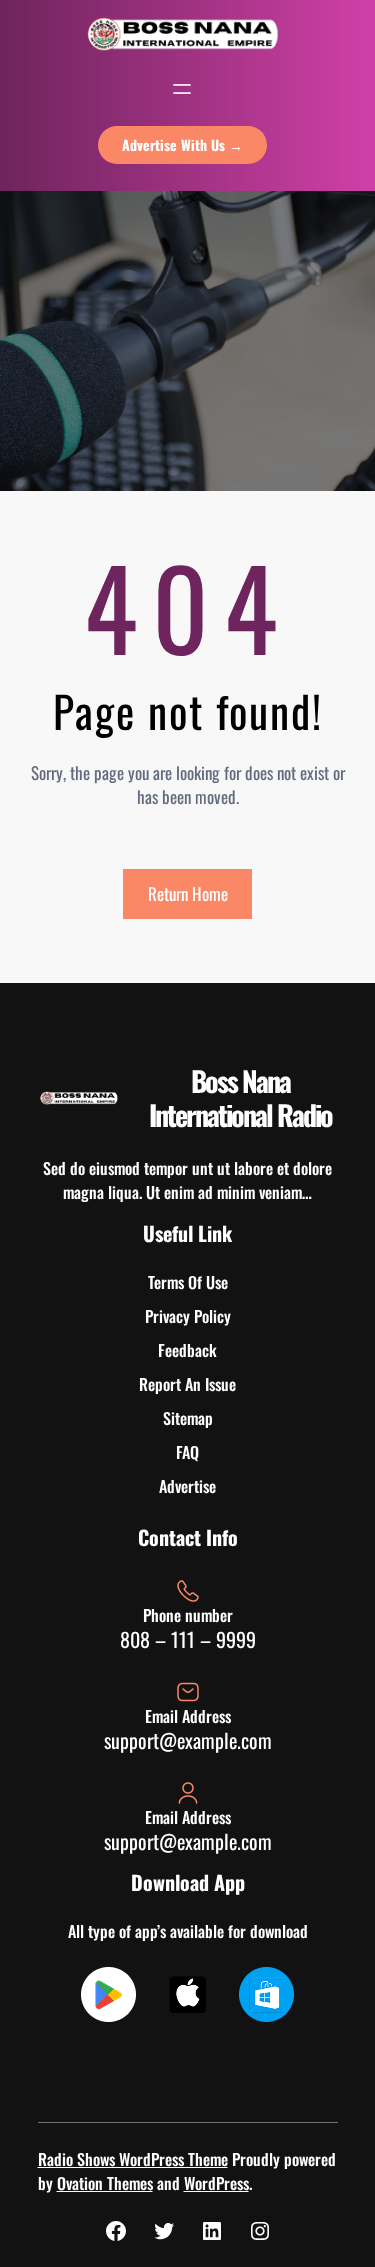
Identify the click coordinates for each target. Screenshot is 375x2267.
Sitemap (188, 1418)
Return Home (188, 893)
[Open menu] (182, 89)
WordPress (216, 2183)
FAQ (187, 1452)
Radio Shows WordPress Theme (133, 2159)
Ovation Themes (105, 2183)
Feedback (187, 1350)
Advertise (187, 1486)
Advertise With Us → (182, 144)
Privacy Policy (188, 1316)
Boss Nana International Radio (240, 1097)
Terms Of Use (188, 1282)
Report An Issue (187, 1384)
